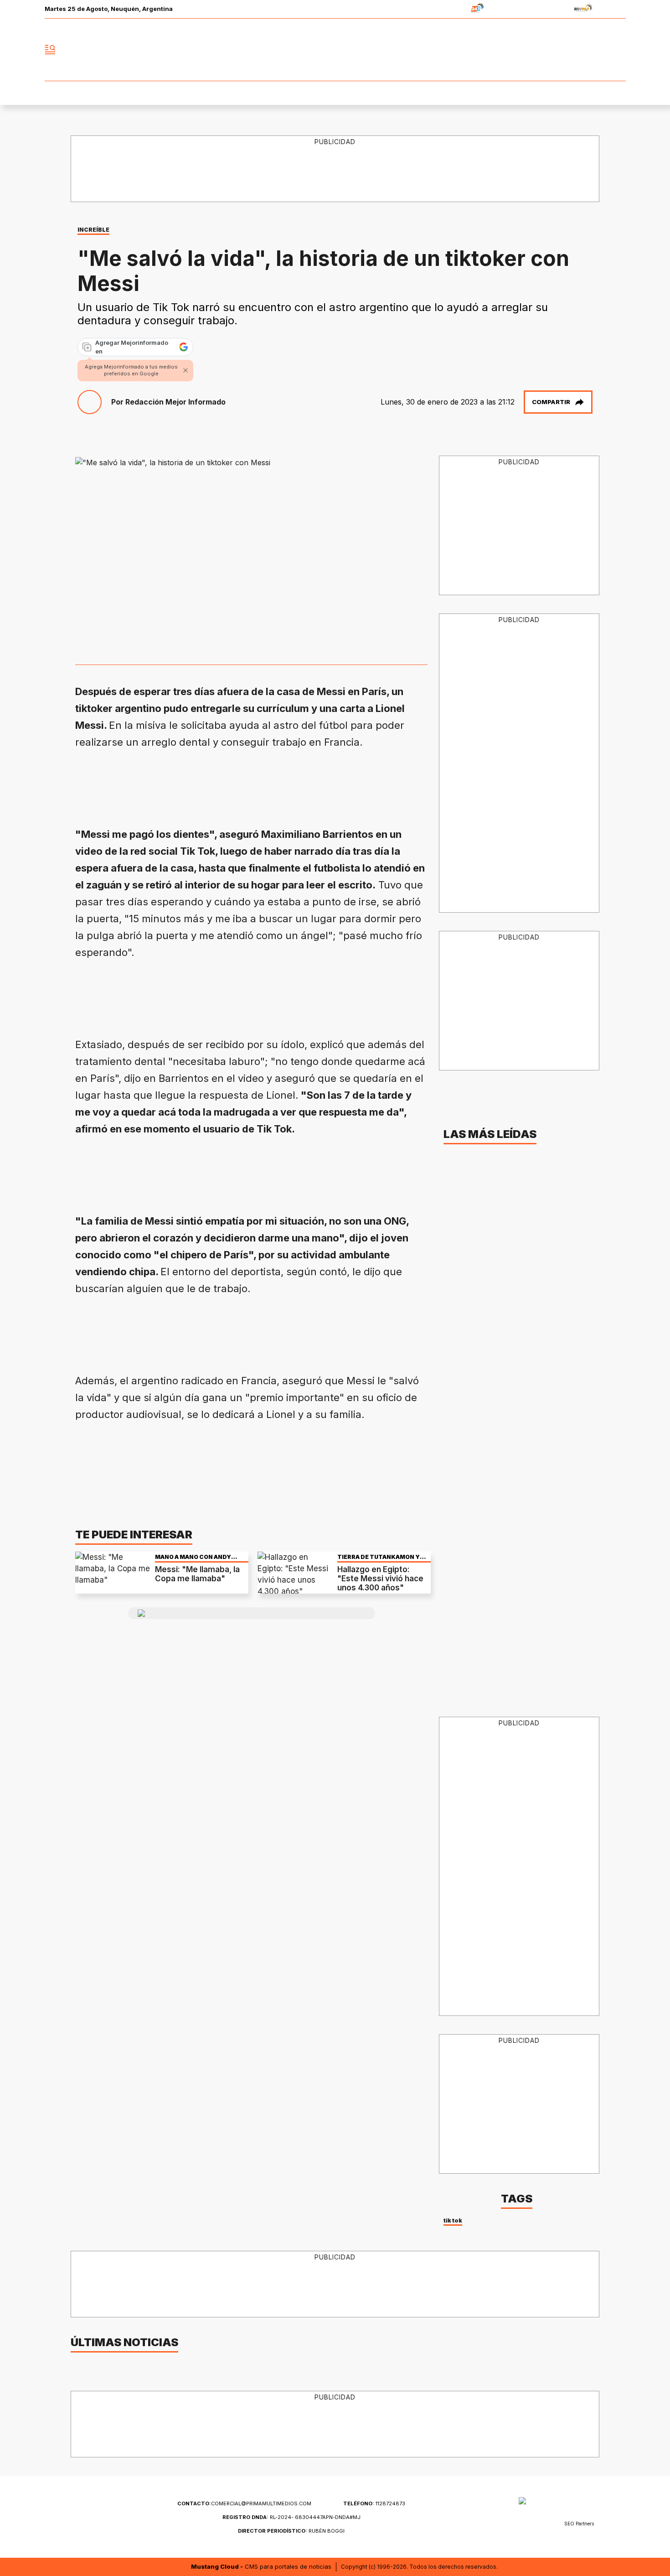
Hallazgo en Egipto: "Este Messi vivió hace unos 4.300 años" (380, 1579)
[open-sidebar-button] (50, 50)
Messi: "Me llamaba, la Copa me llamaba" (197, 1574)
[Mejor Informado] (335, 50)
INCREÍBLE (93, 230)
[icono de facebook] (558, 50)
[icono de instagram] (598, 50)
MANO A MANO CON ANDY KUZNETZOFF (193, 1557)
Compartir (551, 402)
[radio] (449, 9)
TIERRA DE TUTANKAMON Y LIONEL (379, 1557)
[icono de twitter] (578, 50)
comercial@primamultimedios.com (244, 2503)
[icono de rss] (618, 50)
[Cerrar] (186, 370)
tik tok (453, 2220)
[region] (335, 169)
